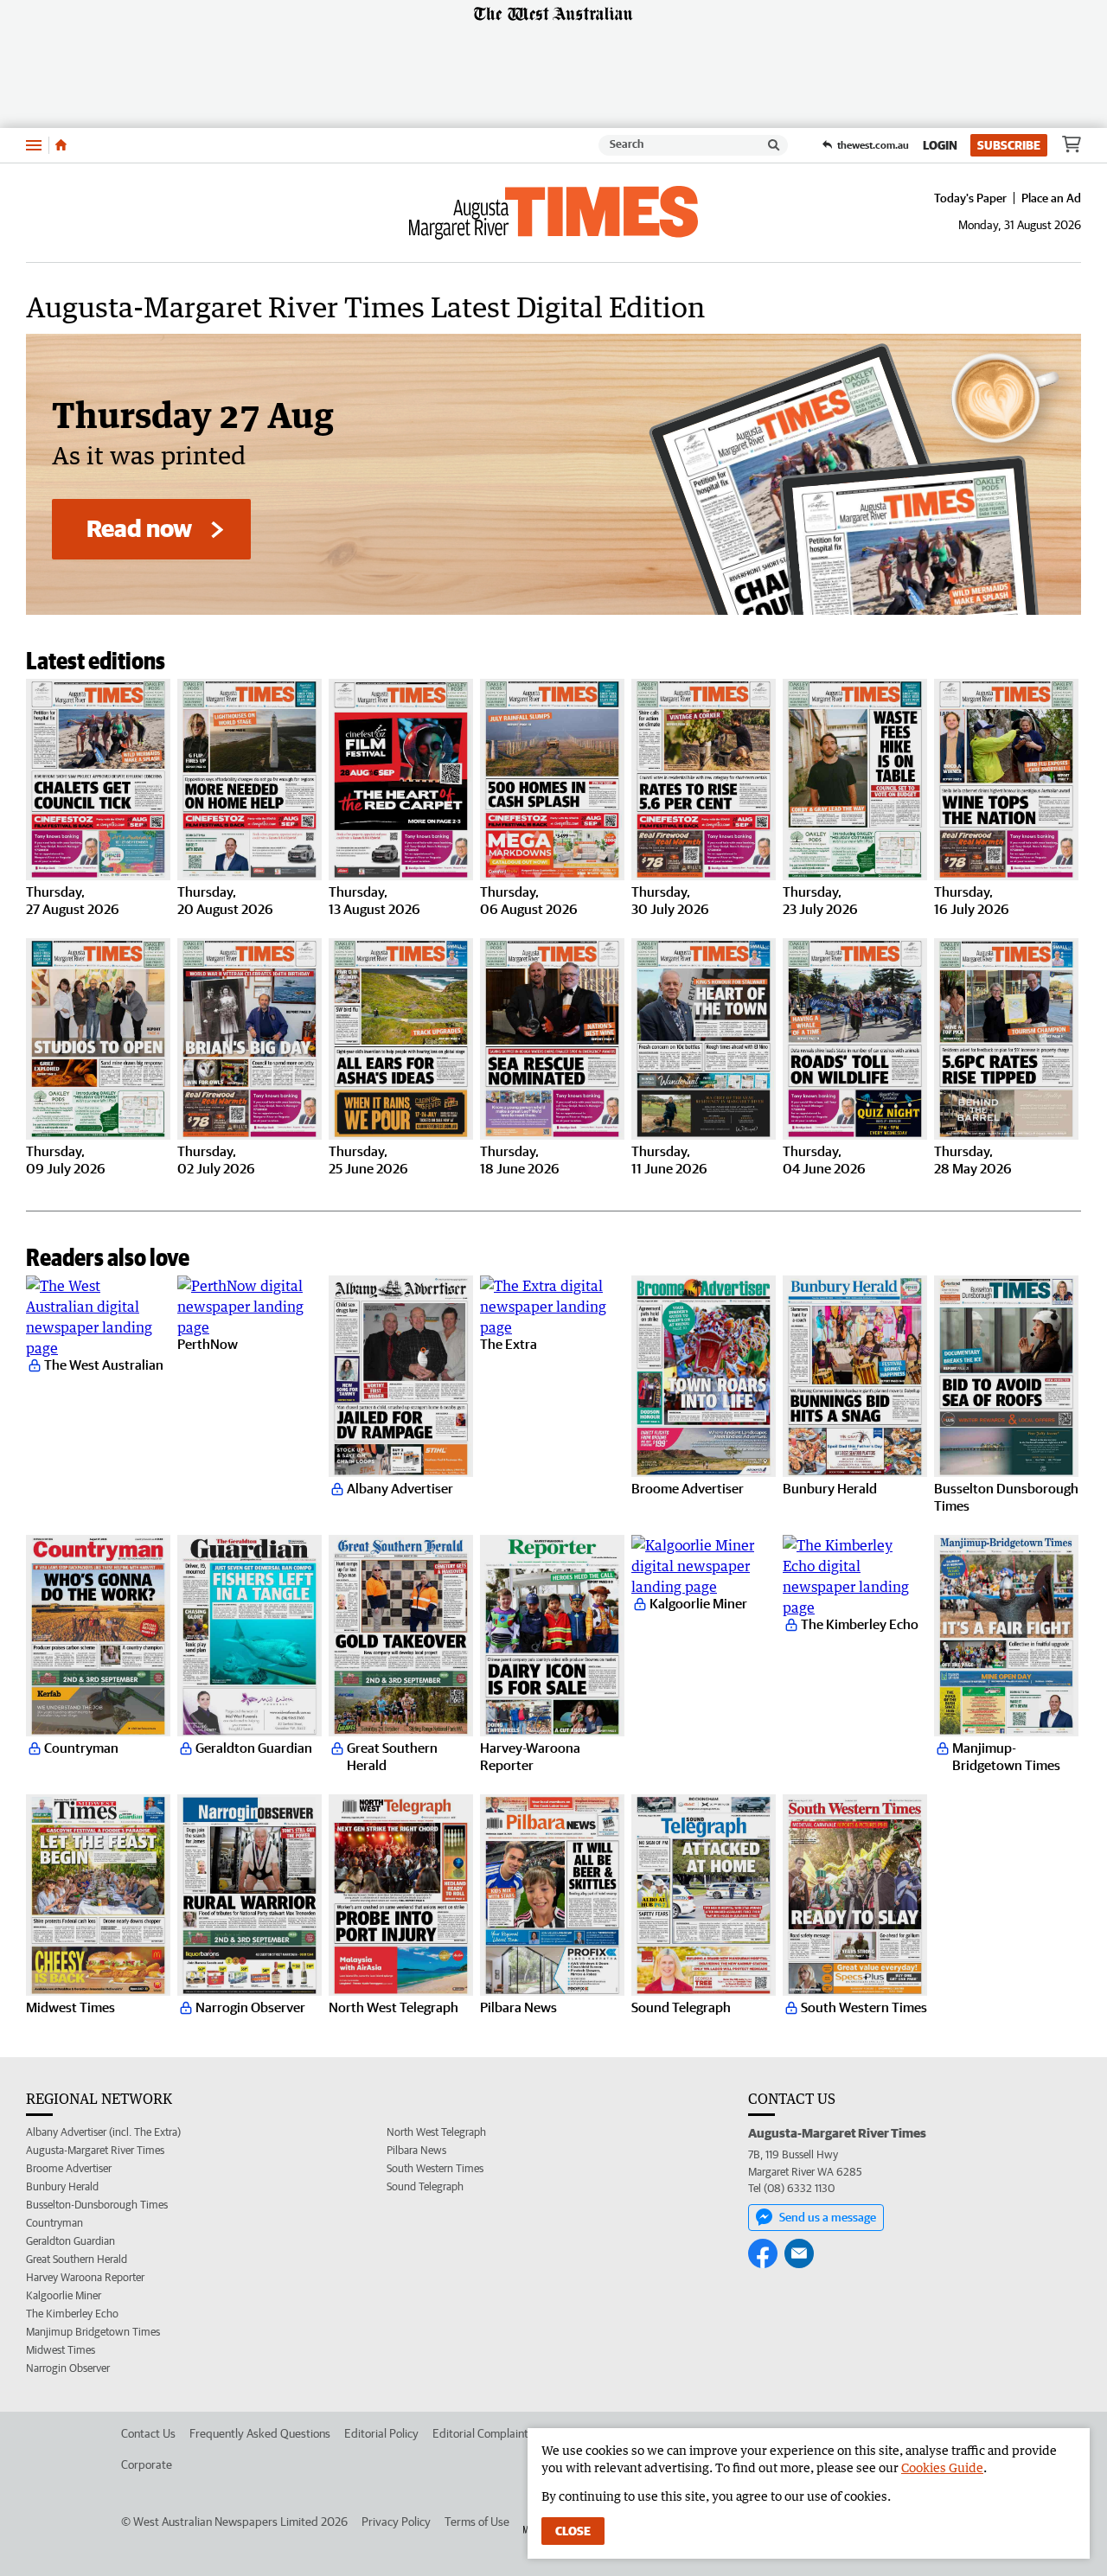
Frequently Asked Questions (260, 2433)
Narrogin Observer (68, 2368)
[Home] (61, 145)
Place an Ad (1051, 198)
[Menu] (34, 145)
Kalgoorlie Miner (64, 2295)
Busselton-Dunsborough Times (97, 2205)
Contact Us (148, 2433)
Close (573, 2531)
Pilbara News (416, 2150)
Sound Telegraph (425, 2186)
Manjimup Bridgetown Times (93, 2332)
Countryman (54, 2223)
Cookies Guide (942, 2467)
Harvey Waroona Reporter (85, 2277)
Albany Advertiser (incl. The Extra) (103, 2132)
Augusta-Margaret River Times (95, 2150)
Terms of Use (477, 2522)
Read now (139, 528)
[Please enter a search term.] (774, 145)
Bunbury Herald (62, 2186)
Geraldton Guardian (70, 2241)
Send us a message (828, 2217)
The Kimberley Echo (72, 2314)
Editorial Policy (381, 2433)
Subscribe (1009, 145)
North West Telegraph (436, 2132)
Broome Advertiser (69, 2168)
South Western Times (435, 2168)
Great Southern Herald (77, 2259)
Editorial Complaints (483, 2433)
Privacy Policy (396, 2522)
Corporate (147, 2464)
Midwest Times (61, 2350)
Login (940, 145)
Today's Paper (970, 198)
